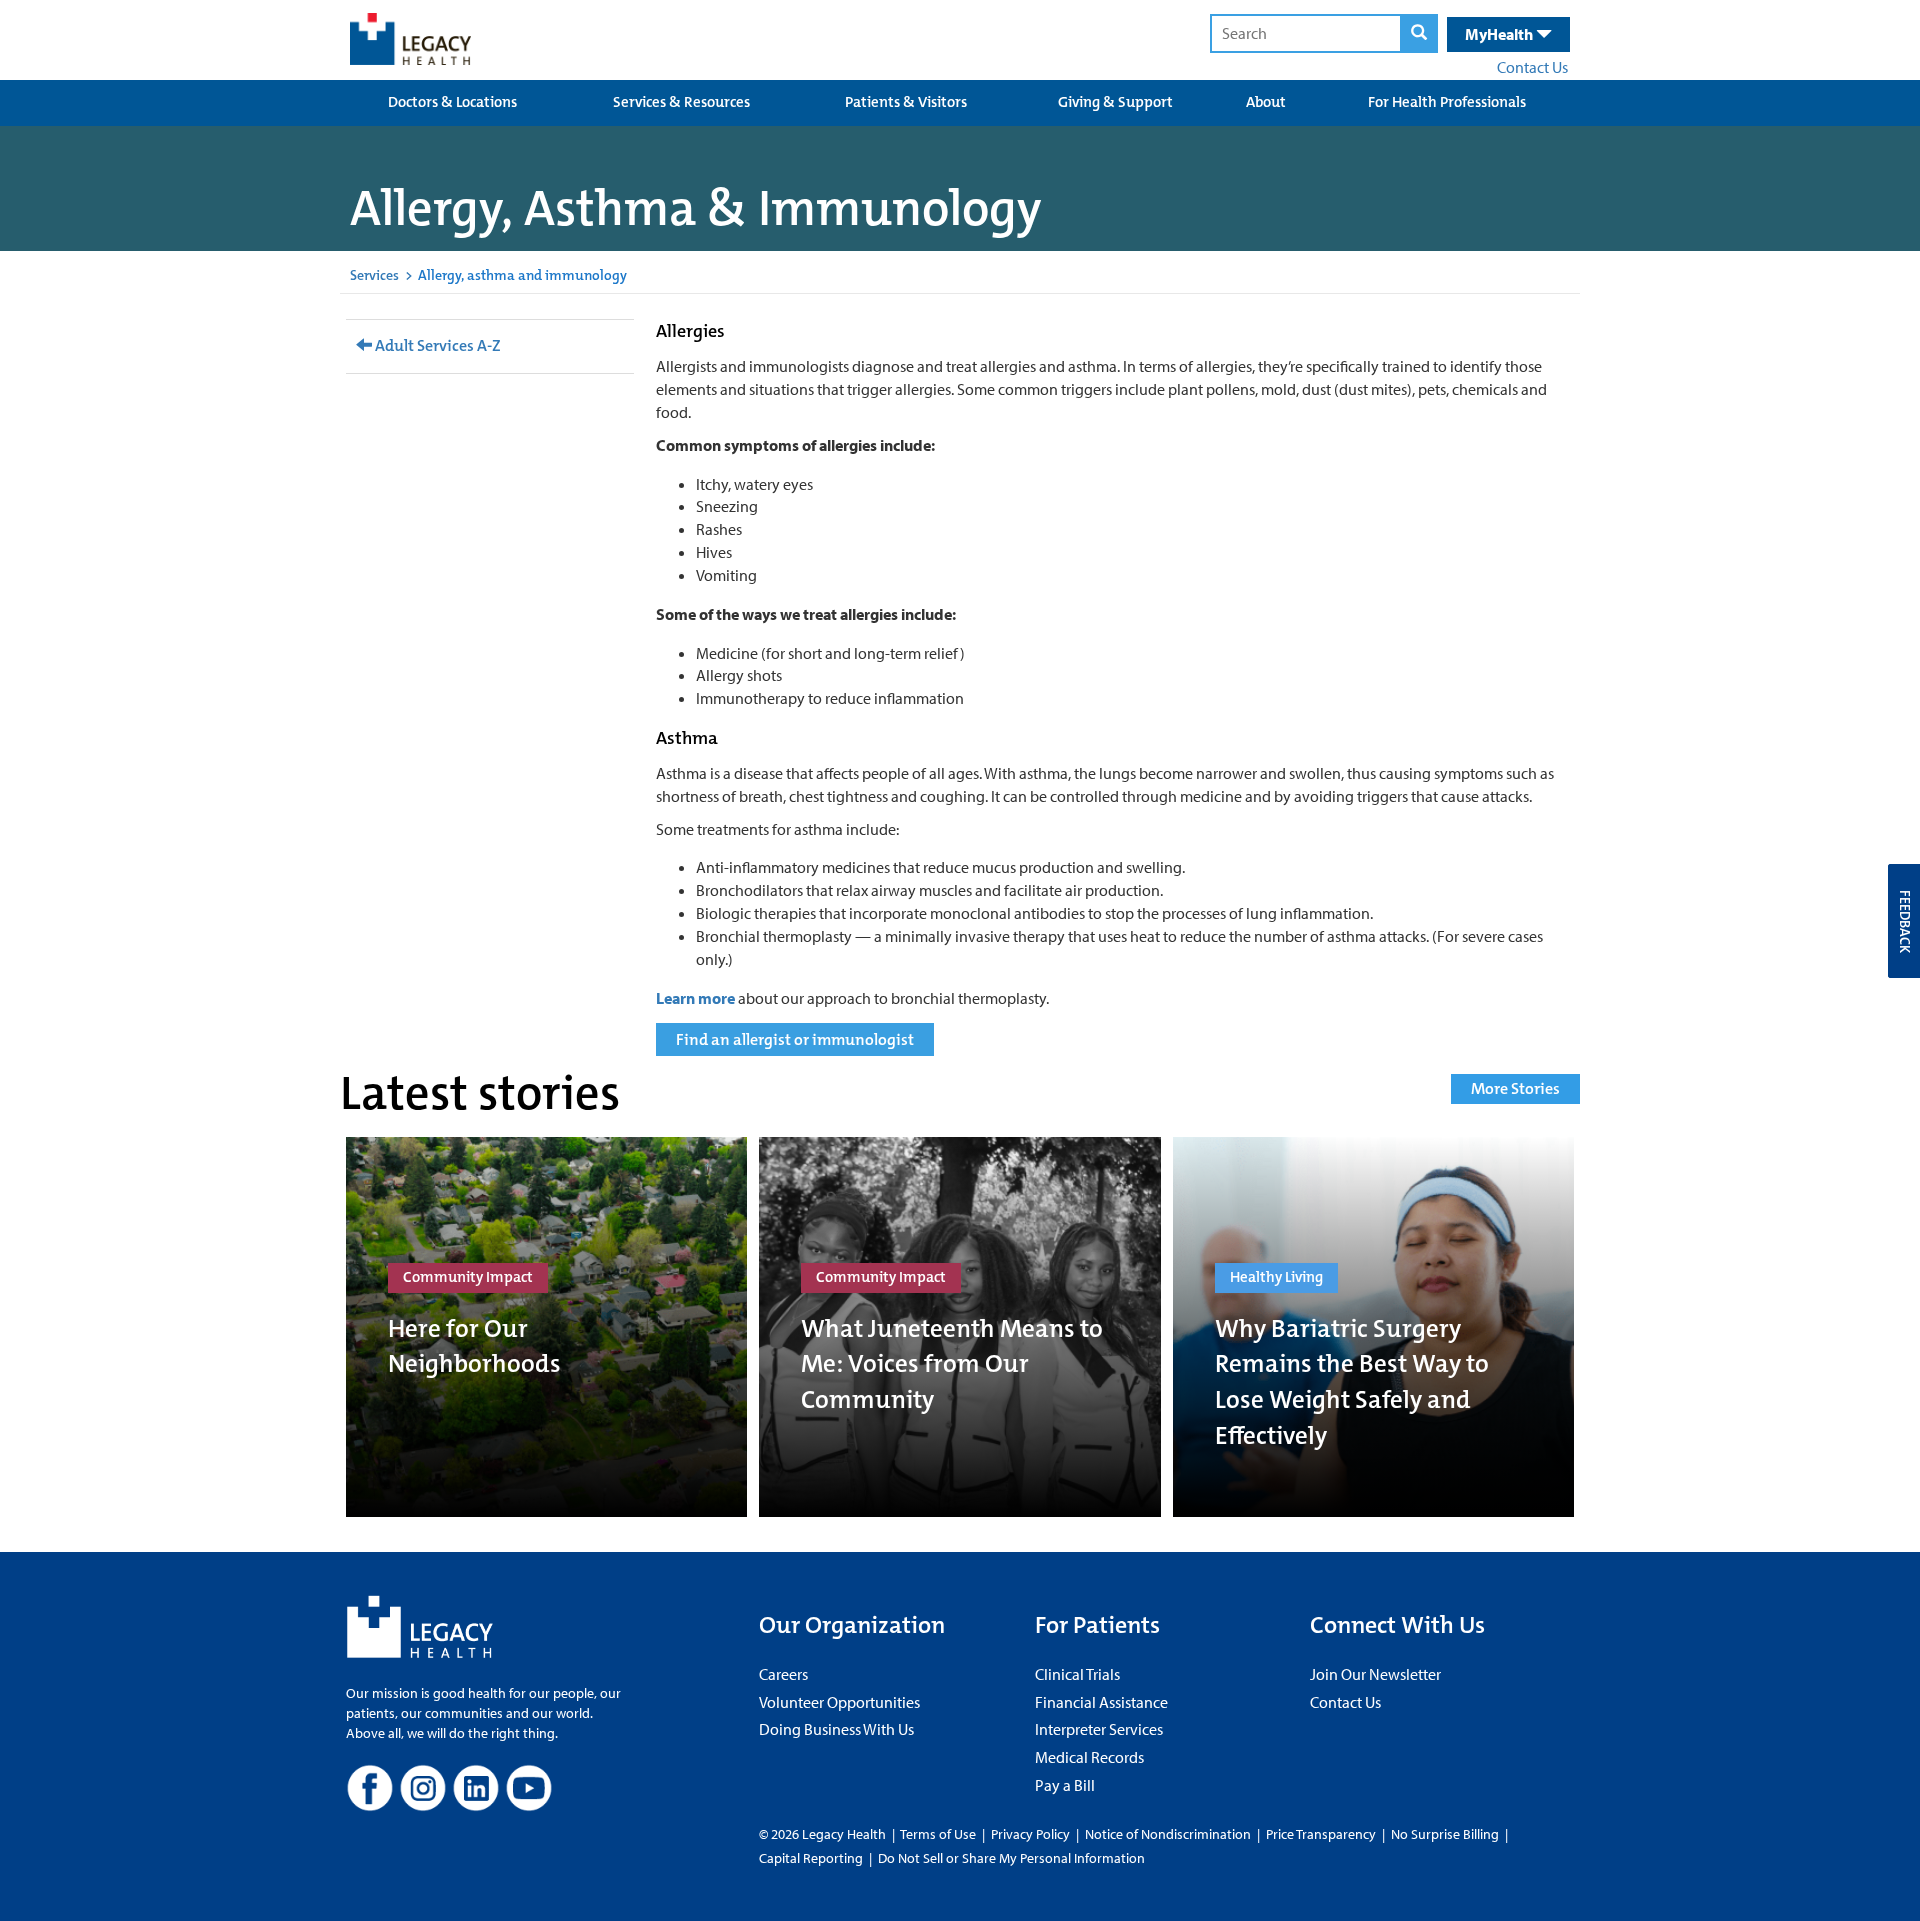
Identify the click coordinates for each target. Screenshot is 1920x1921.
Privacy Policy (1030, 1834)
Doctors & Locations (452, 102)
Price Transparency (1321, 1834)
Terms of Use (939, 1834)
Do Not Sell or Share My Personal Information (1011, 1858)
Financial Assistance (1101, 1702)
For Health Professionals (1447, 102)
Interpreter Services (1099, 1729)
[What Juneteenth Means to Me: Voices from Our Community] (959, 1327)
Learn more (695, 998)
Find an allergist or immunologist (795, 1039)
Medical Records (1089, 1757)
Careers (783, 1674)
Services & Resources (681, 102)
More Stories (1515, 1088)
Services (374, 275)
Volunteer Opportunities (839, 1702)
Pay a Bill (1065, 1785)
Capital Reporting (811, 1858)
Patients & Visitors (906, 102)
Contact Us (1532, 67)
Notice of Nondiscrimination (1168, 1834)
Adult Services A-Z (436, 345)
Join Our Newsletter (1375, 1674)
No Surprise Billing (1445, 1834)
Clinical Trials (1077, 1674)
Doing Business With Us (836, 1729)
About (1266, 102)
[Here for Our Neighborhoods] (546, 1327)
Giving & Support (1115, 102)
